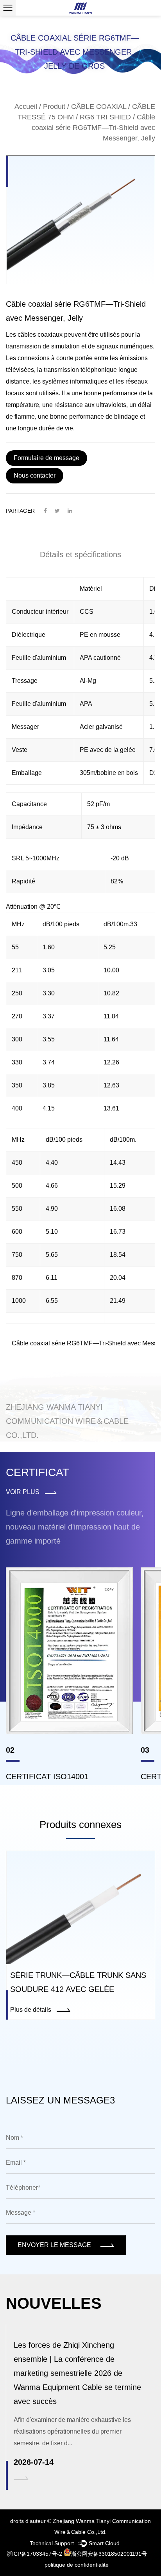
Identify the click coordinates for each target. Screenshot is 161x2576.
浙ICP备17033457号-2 (34, 2554)
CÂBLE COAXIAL (99, 107)
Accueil (26, 107)
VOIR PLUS (23, 1492)
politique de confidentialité (77, 2565)
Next (147, 220)
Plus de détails (31, 2010)
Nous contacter (35, 475)
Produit (54, 107)
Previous (14, 220)
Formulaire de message (47, 458)
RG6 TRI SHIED (105, 117)
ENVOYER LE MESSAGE (55, 2245)
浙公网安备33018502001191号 (109, 2554)
